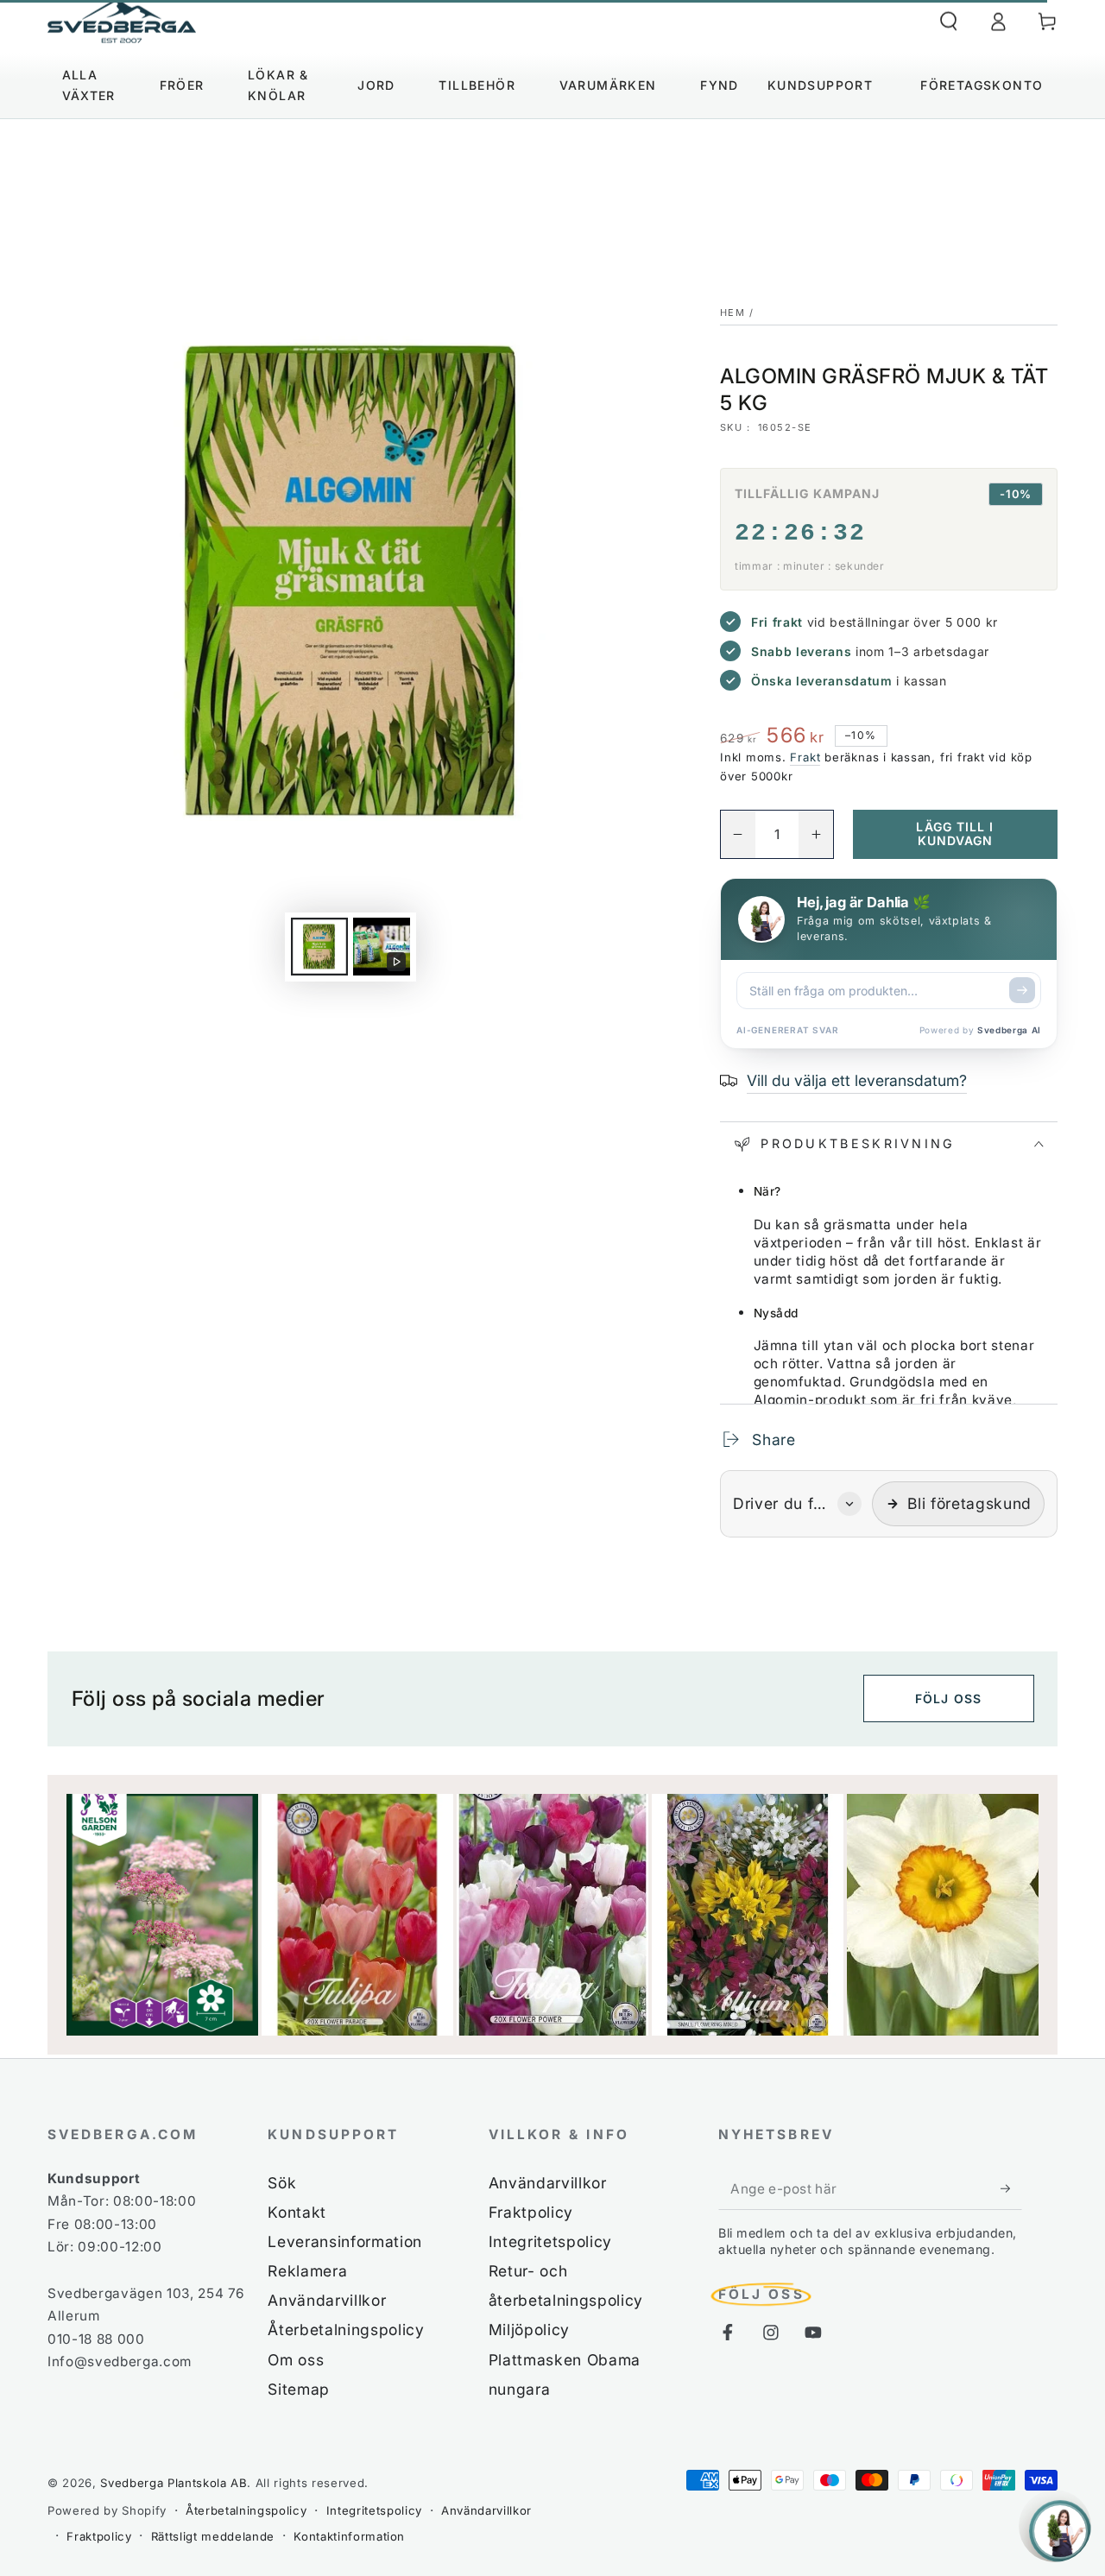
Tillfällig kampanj (807, 493)
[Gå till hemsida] (122, 22)
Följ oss (948, 1698)
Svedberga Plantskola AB (174, 2483)
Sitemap (299, 2389)
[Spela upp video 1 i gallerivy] (382, 947)
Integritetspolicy (550, 2241)
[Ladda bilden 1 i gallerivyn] (319, 947)
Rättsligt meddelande (213, 2536)
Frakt (805, 757)
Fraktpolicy (531, 2212)
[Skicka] (1022, 990)
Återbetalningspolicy (346, 2330)
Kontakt (297, 2212)
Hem (732, 313)
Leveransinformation (345, 2241)
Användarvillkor (327, 2300)
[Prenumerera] (1011, 2188)
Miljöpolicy (529, 2330)
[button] (948, 22)
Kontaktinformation (349, 2536)
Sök (282, 2183)
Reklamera (307, 2271)
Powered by (980, 1030)
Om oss (296, 2360)
